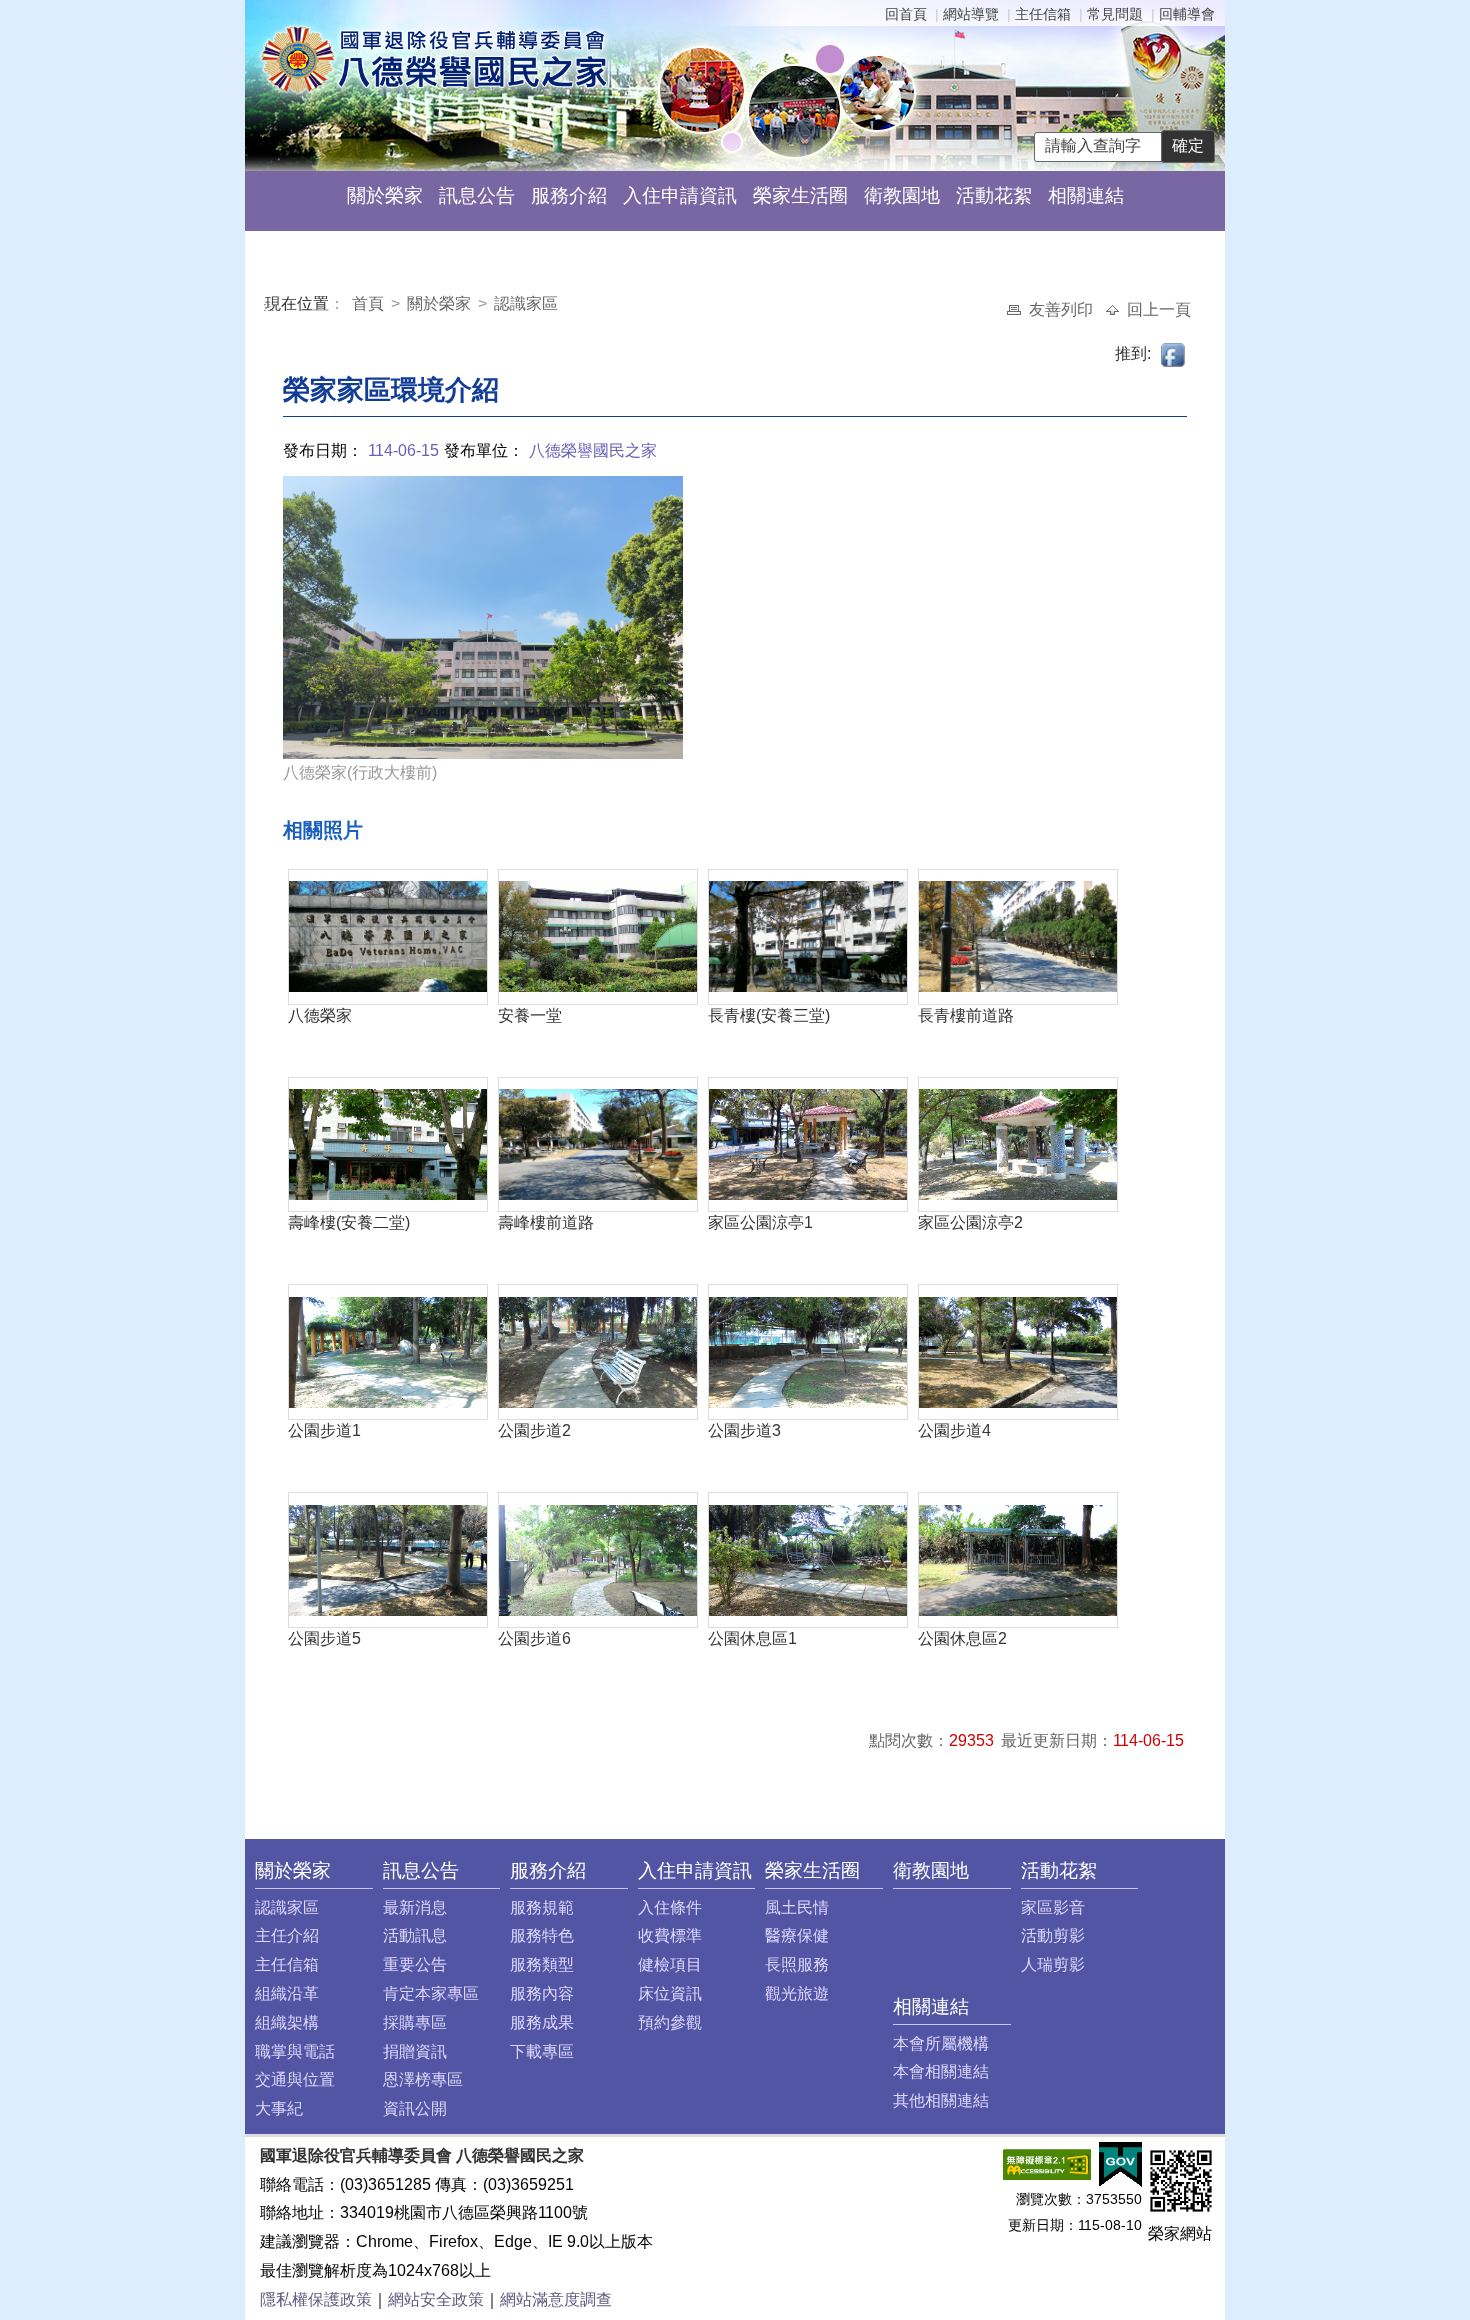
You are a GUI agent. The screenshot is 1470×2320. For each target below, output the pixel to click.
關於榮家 (385, 195)
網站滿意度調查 (556, 2299)
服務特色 (542, 1935)
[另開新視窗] (1047, 2163)
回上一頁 (1159, 309)
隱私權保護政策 (316, 2299)
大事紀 (279, 2108)
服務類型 (542, 1964)
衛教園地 (902, 195)
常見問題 (1115, 14)
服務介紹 (569, 195)
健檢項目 (670, 1964)
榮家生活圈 (800, 195)
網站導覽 (971, 14)
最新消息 (415, 1907)
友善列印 (1063, 309)
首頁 (370, 303)
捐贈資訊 (415, 2051)
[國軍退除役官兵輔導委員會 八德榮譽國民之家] (433, 58)
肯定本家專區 (431, 1993)
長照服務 (797, 1964)
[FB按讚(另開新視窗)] (1174, 353)
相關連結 (1086, 195)
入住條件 (670, 1907)
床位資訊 (670, 1993)
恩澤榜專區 (423, 2079)
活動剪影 (1053, 1935)
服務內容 (542, 1993)
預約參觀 (670, 2022)
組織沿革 (287, 1993)
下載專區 (542, 2051)
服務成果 (542, 2022)
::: (269, 306)
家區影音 (1053, 1907)
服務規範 (542, 1907)
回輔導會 (1187, 14)
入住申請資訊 (680, 195)
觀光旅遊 (797, 1993)
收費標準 (670, 1935)
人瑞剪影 (1053, 1964)
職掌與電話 (295, 2051)
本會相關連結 (941, 2071)
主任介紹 (287, 1935)
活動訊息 (415, 1935)
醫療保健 (797, 1935)
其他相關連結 (941, 2100)
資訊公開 (415, 2108)
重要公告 (415, 1964)
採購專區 (415, 2022)
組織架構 (287, 2022)
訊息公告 (477, 195)
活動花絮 (994, 195)
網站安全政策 (436, 2299)
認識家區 (526, 303)
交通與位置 (295, 2079)
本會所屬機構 (941, 2043)
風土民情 (797, 1907)
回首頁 (906, 14)
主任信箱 (1043, 14)
